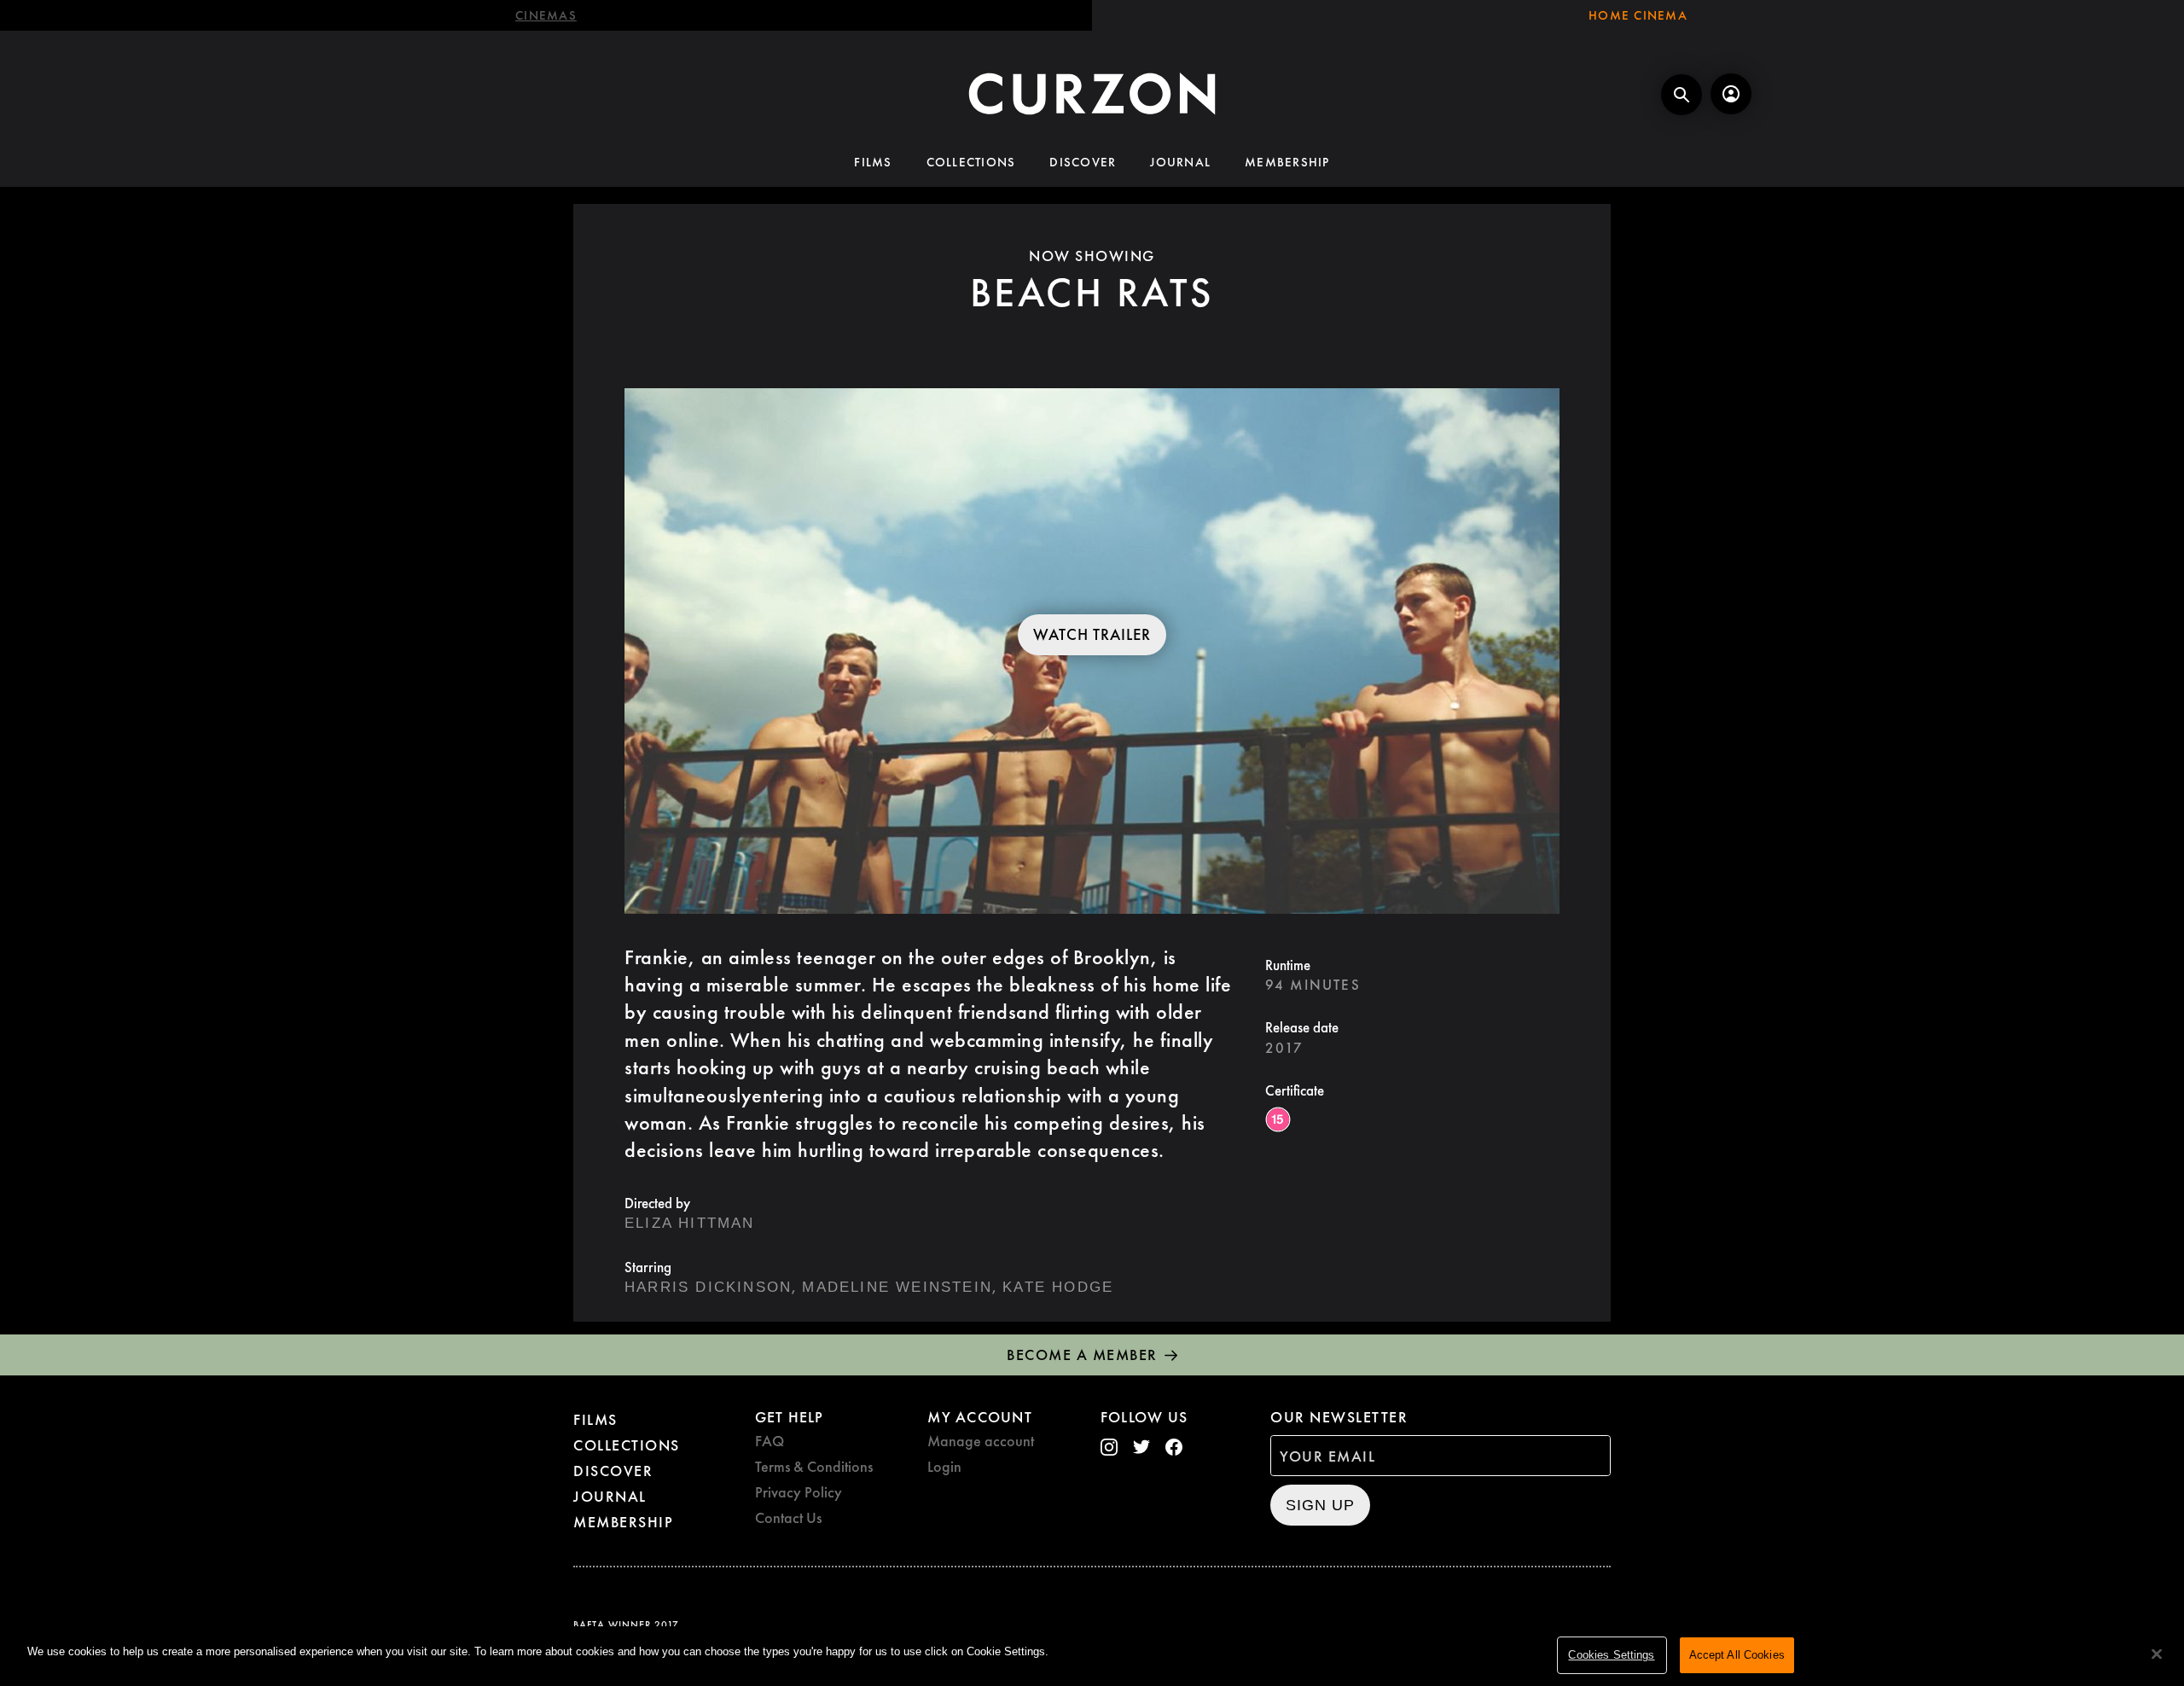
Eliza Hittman (690, 1223)
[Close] (2157, 1654)
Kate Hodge (1058, 1287)
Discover (1083, 162)
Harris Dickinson (708, 1287)
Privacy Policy (799, 1492)
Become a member (1082, 1355)
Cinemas (546, 15)
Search (1682, 95)
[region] (1092, 1656)
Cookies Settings (1611, 1655)
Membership (1287, 162)
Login (944, 1466)
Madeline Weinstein (897, 1287)
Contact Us (788, 1517)
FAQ (770, 1441)
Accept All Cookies (1737, 1655)
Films (873, 162)
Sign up (1320, 1505)
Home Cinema (1638, 15)
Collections (971, 162)
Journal (1180, 162)
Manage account (981, 1441)
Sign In (1731, 94)
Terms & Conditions (814, 1466)
